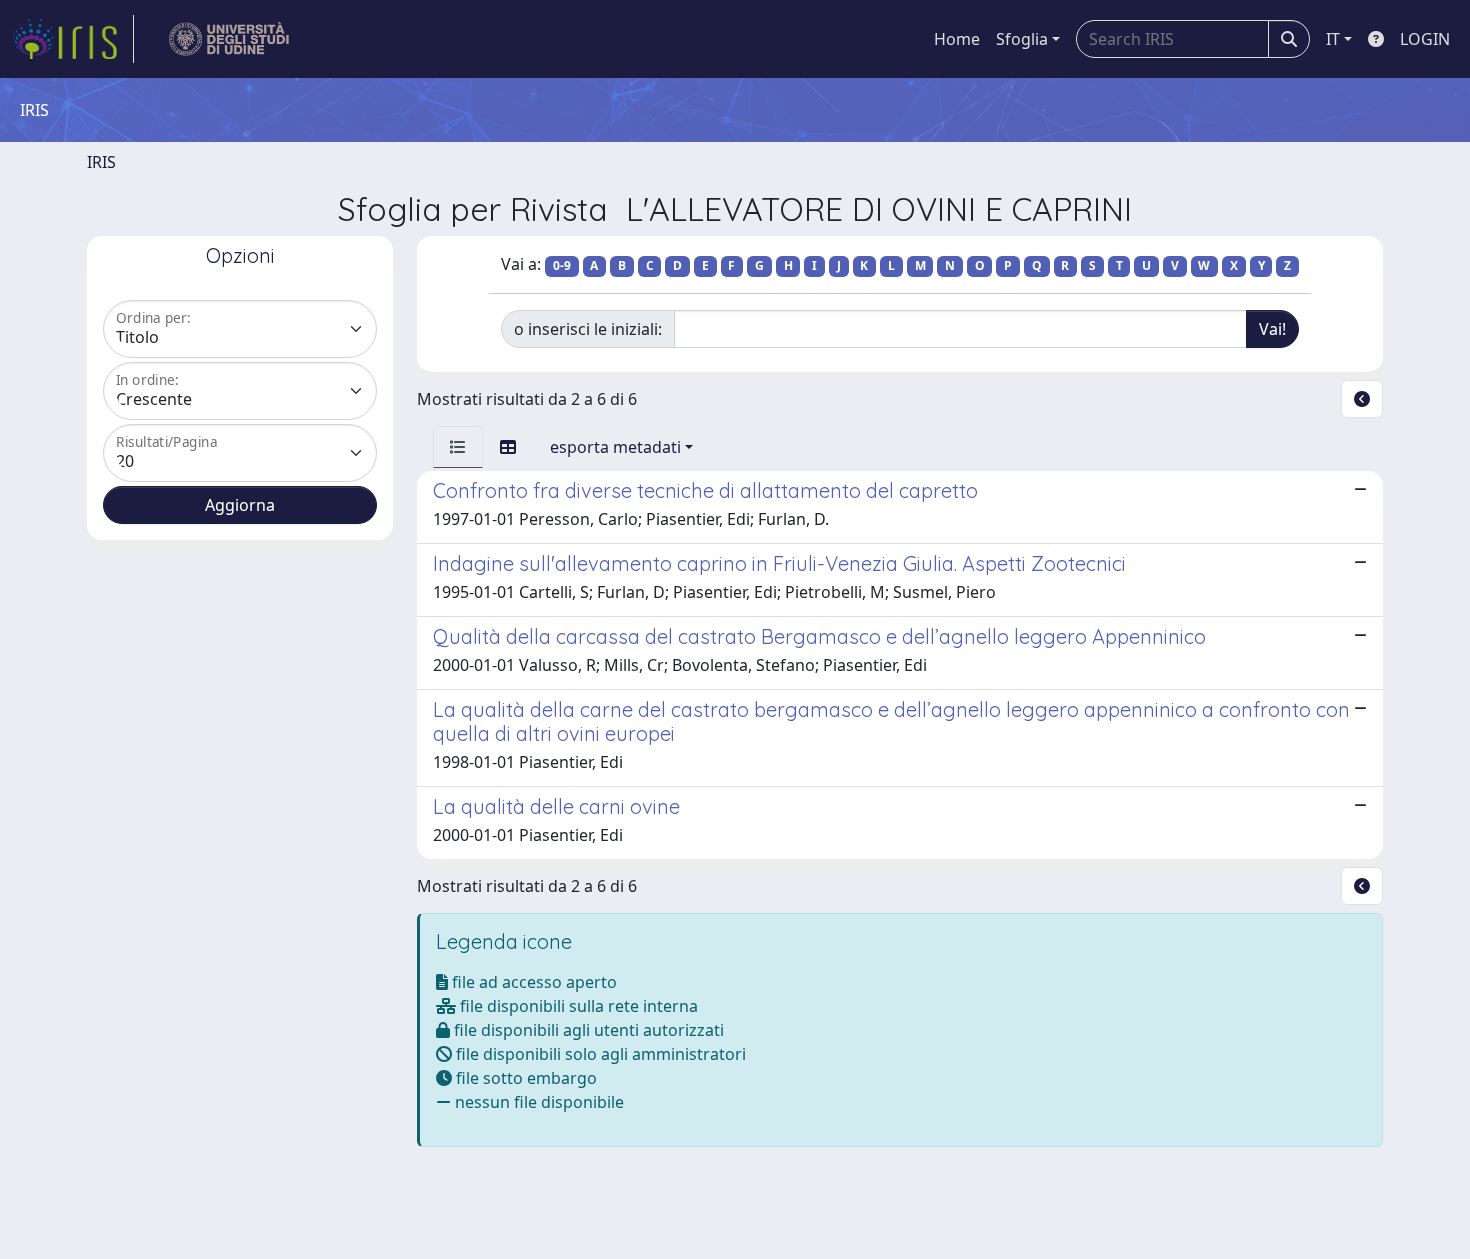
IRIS (101, 162)
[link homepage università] (229, 39)
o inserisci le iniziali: (588, 329)
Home (957, 39)
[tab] (458, 447)
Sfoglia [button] (1022, 39)
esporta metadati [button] (615, 447)
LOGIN (1425, 39)
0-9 (562, 265)
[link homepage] (73, 39)
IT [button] (1333, 39)
